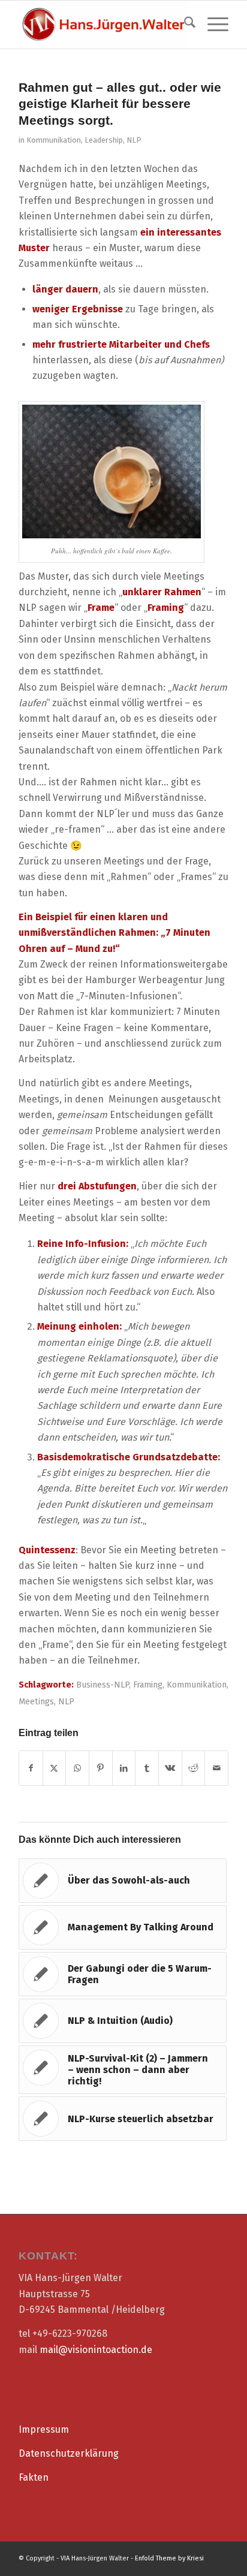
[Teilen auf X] (55, 1768)
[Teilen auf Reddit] (194, 1768)
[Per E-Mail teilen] (216, 1768)
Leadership (104, 140)
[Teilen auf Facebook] (31, 1768)
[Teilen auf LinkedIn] (124, 1768)
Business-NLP (103, 1685)
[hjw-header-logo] (103, 25)
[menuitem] (184, 25)
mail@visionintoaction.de (96, 2350)
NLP (134, 140)
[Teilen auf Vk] (170, 1768)
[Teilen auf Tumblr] (147, 1768)
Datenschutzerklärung (69, 2453)
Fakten (34, 2477)
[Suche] (184, 25)
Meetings (36, 1702)
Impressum (44, 2429)
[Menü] (212, 25)
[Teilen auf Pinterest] (101, 1768)
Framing (148, 1685)
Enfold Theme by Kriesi (169, 2558)
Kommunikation (54, 140)
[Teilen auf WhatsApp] (77, 1768)
